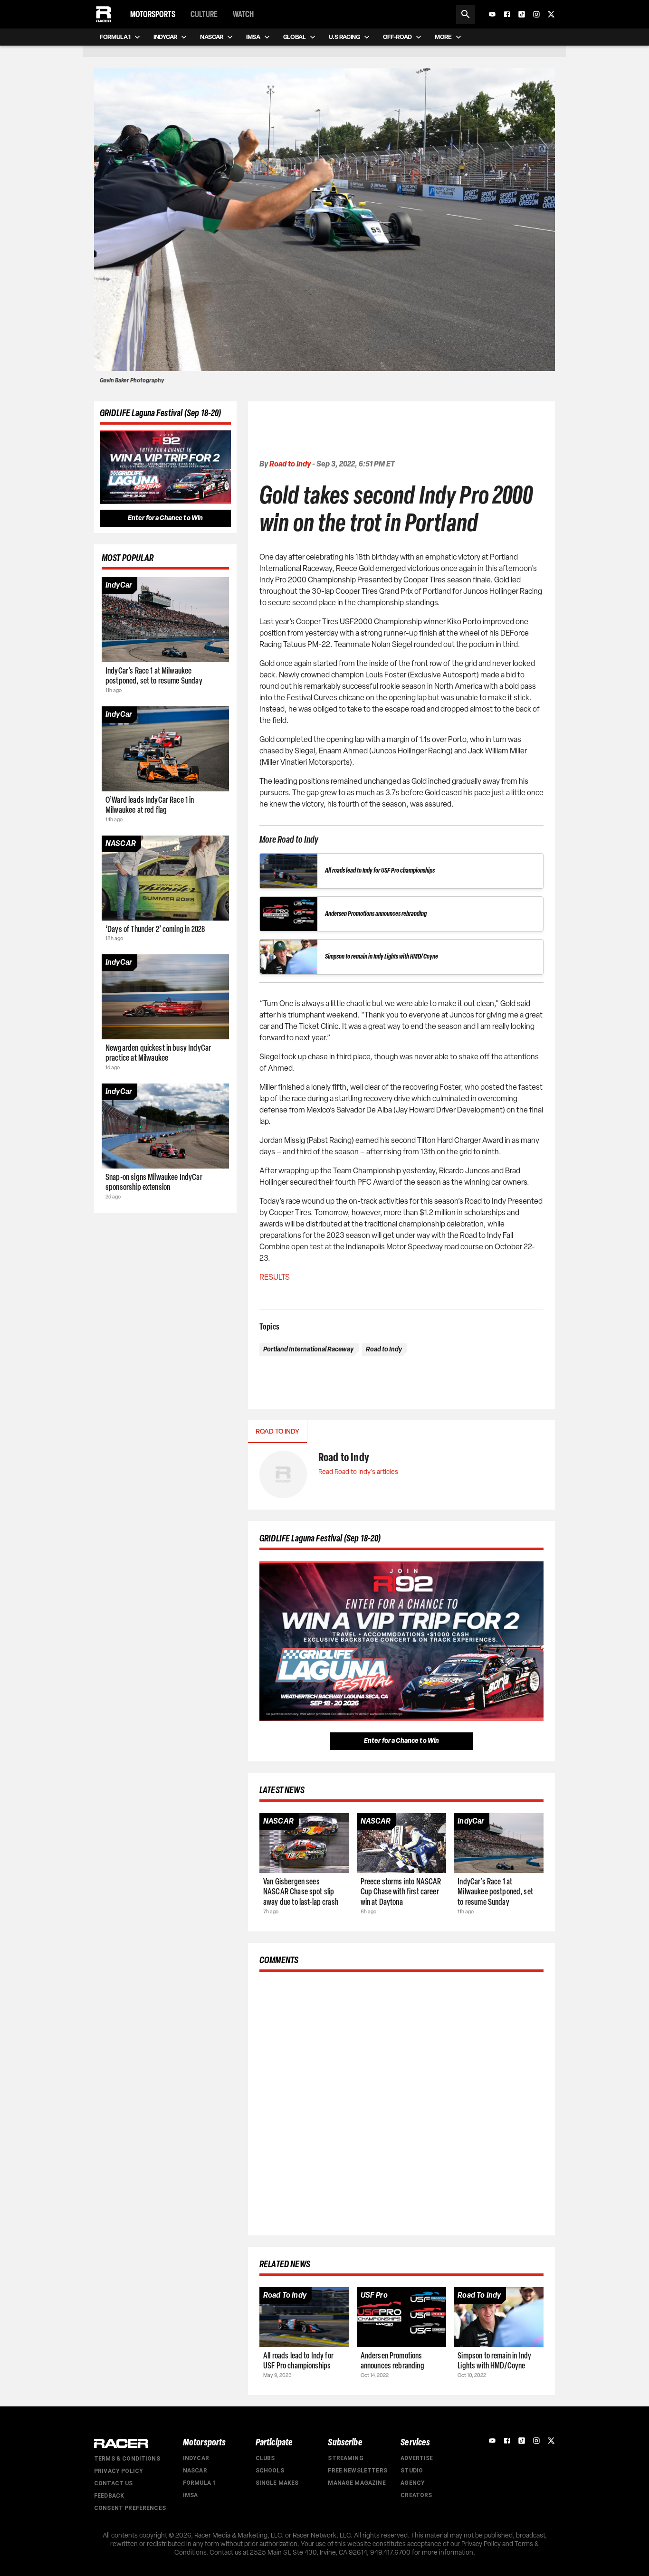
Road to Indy (290, 464)
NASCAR (195, 2471)
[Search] (466, 14)
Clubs (265, 2458)
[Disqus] (401, 2102)
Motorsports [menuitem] (153, 14)
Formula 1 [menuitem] (115, 37)
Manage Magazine (357, 2483)
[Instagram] (536, 14)
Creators (416, 2495)
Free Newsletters (357, 2471)
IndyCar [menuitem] (165, 37)
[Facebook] (507, 14)
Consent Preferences (130, 2508)
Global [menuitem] (295, 37)
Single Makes (277, 2483)
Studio (412, 2471)
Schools (270, 2471)
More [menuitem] (443, 37)
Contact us (114, 2483)
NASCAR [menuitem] (212, 37)
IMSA (191, 2495)
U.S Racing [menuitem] (344, 37)
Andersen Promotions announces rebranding (376, 914)
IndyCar (196, 2458)
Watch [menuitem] (243, 14)
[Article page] (165, 620)
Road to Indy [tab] (277, 1431)
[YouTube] (492, 14)
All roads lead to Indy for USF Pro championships (380, 870)
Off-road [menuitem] (397, 37)
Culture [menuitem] (204, 14)
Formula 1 (199, 2483)
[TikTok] (522, 14)
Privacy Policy (119, 2471)
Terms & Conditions (127, 2459)
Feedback (109, 2496)
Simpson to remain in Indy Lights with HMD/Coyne (382, 956)
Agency (413, 2483)
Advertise (417, 2458)
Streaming (345, 2458)
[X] (551, 14)
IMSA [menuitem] (253, 37)
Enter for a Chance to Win (166, 518)
